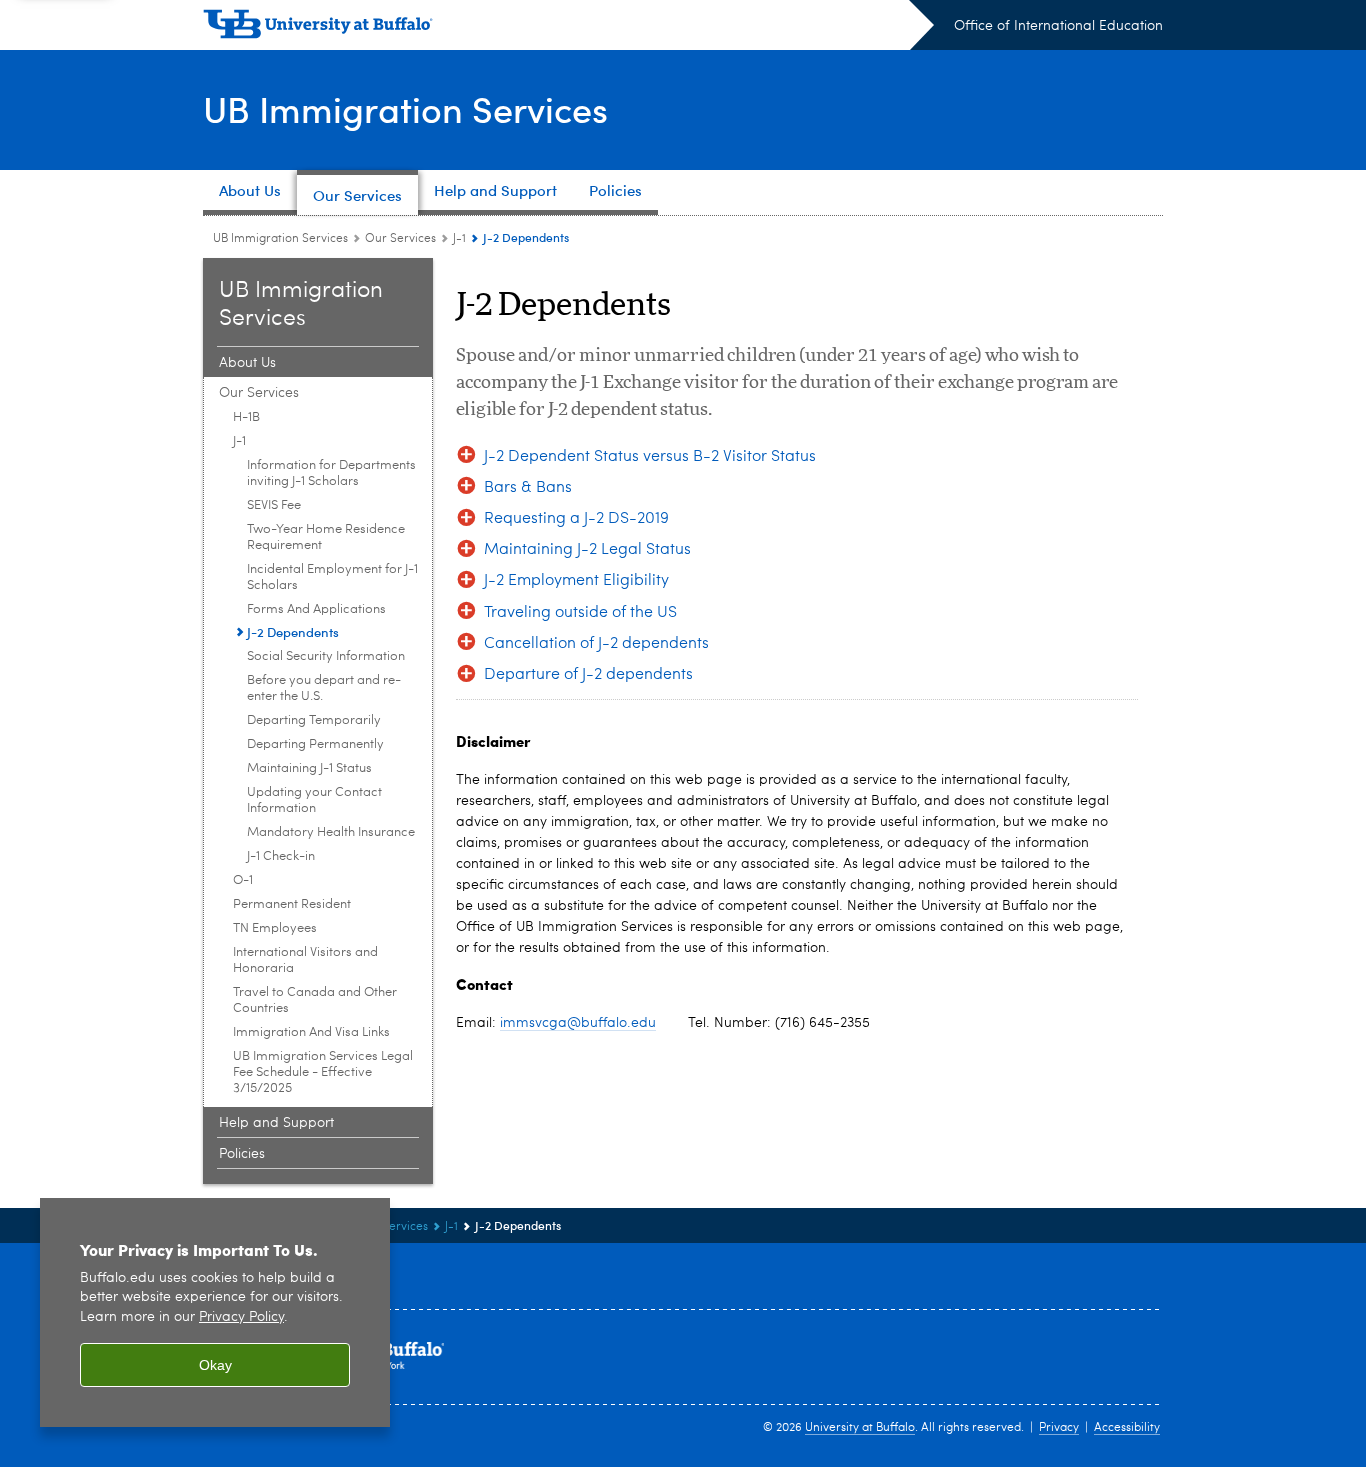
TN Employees (275, 928)
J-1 (459, 239)
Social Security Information (326, 656)
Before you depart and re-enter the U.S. (324, 688)
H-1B (246, 417)
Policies (242, 1154)
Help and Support (276, 1123)
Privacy (1059, 1428)
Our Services (400, 239)
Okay (215, 1365)
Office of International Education (1058, 26)
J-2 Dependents (293, 631)
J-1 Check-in (281, 856)
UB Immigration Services (405, 108)
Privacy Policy (241, 1317)
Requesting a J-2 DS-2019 (576, 519)
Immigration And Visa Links (311, 1032)
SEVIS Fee (274, 505)
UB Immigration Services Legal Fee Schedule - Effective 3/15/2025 (323, 1072)
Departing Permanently (315, 744)
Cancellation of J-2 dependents (596, 644)
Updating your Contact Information (314, 800)
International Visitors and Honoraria (305, 960)
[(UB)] (568, 28)
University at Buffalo (860, 1428)
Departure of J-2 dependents (588, 675)
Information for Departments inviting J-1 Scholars (331, 473)
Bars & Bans (528, 488)
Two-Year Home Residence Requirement (326, 537)
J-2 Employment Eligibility (576, 581)
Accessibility (1127, 1428)
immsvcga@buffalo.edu (578, 1023)
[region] (215, 1312)
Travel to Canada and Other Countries (315, 1000)
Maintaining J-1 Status (309, 768)
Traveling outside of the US (580, 613)
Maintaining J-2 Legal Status (587, 550)
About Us (247, 363)
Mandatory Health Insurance (331, 832)
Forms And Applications (316, 609)
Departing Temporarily (314, 720)
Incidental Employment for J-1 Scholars (332, 577)
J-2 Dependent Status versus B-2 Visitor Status (650, 457)
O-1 (243, 880)
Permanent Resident (292, 904)
